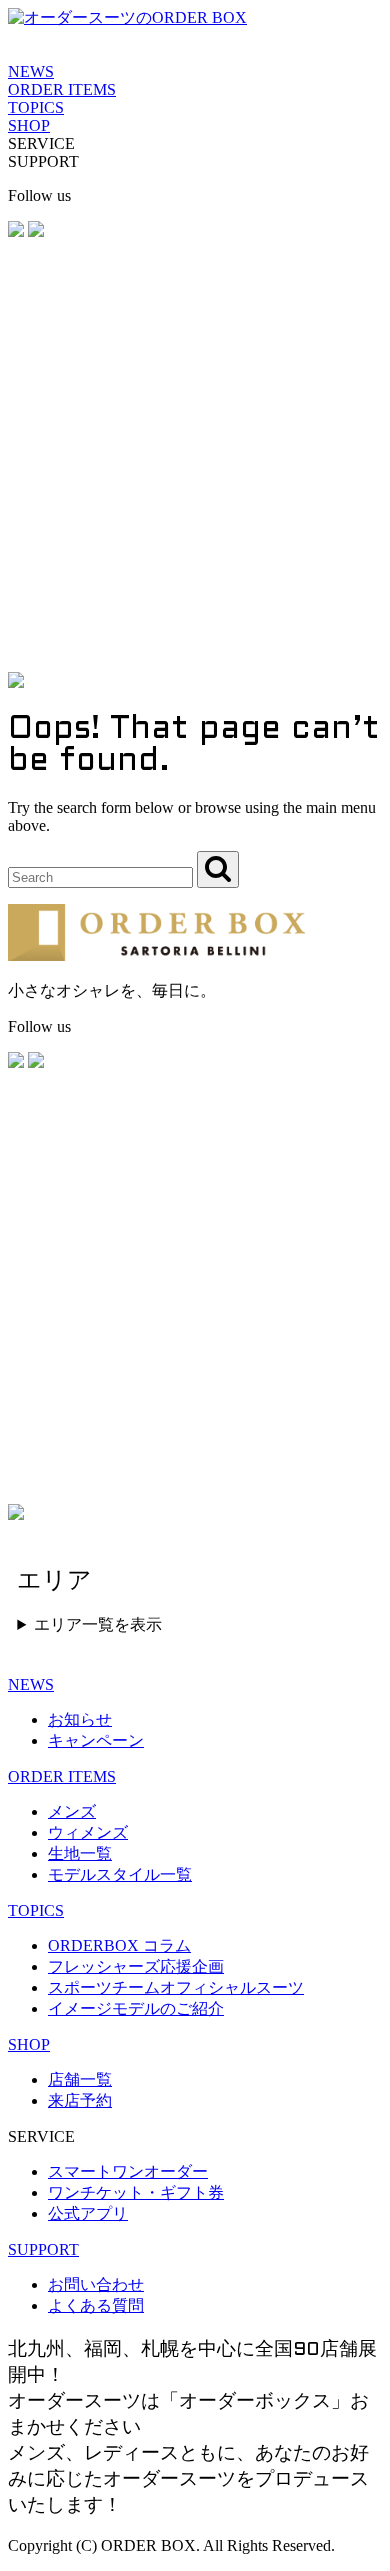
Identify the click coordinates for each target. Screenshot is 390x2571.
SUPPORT (43, 2249)
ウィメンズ (88, 1832)
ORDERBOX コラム (119, 1945)
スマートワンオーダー (128, 2171)
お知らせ (80, 1719)
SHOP (29, 125)
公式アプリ (88, 2213)
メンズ (72, 1811)
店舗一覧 (80, 2079)
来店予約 (80, 2100)
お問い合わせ (96, 2284)
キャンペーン (96, 1740)
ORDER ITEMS (62, 89)
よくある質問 (96, 2305)
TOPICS (36, 107)
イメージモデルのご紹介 (136, 2008)
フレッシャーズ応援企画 (136, 1966)
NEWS (31, 71)
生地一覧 (80, 1853)
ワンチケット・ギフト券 (136, 2192)
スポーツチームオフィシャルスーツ (176, 1987)
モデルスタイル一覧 (120, 1874)
